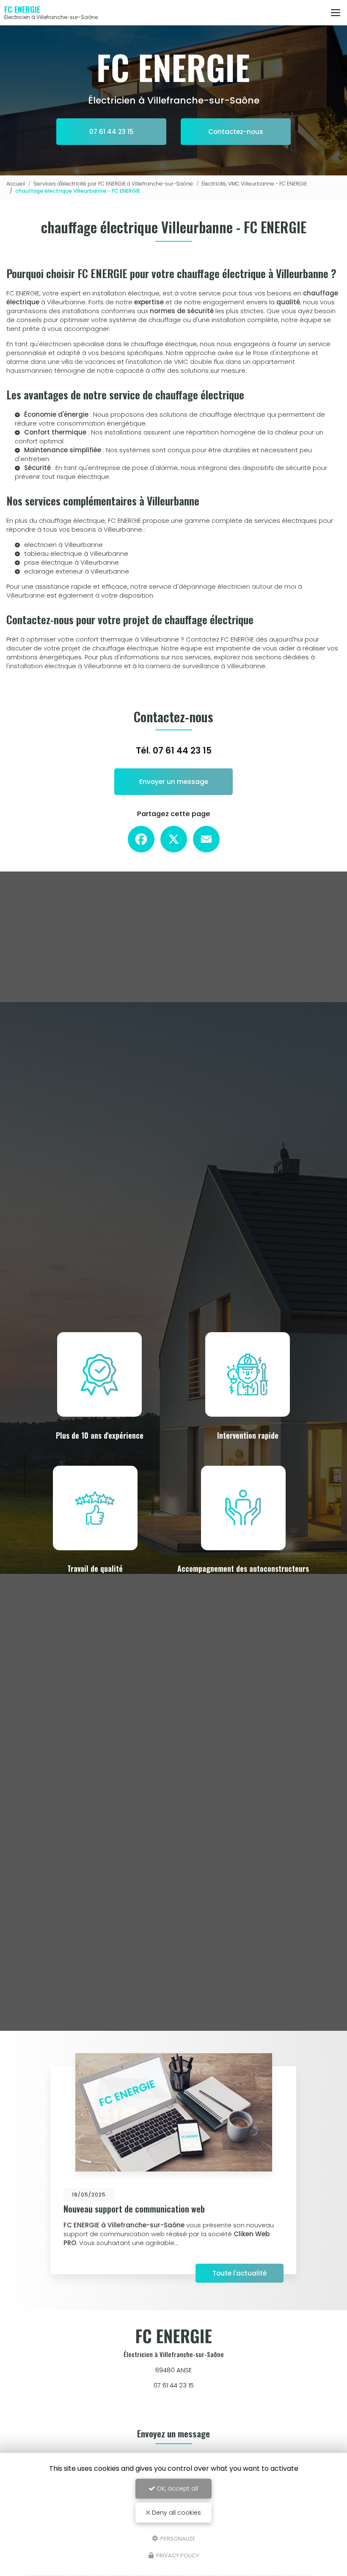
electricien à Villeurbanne (63, 545)
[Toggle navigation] (336, 13)
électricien (55, 344)
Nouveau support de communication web (134, 2209)
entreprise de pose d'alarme (133, 468)
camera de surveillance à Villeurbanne (205, 666)
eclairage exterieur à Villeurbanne (77, 571)
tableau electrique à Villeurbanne (76, 553)
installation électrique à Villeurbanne (66, 666)
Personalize (177, 2538)
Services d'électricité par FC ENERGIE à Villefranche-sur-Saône (113, 184)
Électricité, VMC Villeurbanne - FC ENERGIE (254, 184)
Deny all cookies (176, 2513)
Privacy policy (177, 2556)
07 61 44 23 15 (112, 132)
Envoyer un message (174, 782)
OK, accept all (176, 2489)
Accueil (16, 184)
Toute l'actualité (240, 2273)
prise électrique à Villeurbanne (72, 562)
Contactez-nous (236, 132)
